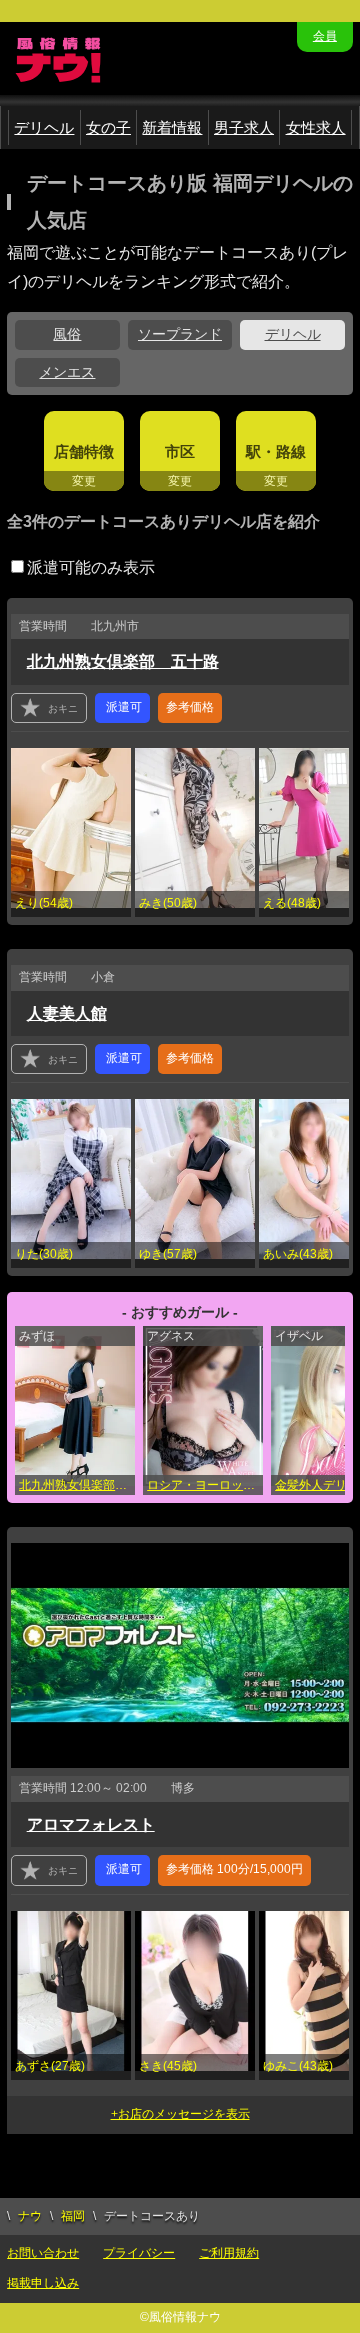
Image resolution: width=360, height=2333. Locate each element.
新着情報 (172, 127)
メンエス (67, 372)
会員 (325, 36)
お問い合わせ (43, 2253)
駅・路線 (276, 451)
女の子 (108, 127)
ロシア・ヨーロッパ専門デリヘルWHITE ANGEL (205, 1485)
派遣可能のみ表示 (91, 567)
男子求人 (244, 127)
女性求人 (316, 127)
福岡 (73, 2216)
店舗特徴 (84, 451)
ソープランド (180, 334)
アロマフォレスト (91, 1824)
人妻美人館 (67, 1013)
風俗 (67, 334)
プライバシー (139, 2253)
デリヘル (44, 127)
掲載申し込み (43, 2283)
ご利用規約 (229, 2253)
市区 (180, 451)
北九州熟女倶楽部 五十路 (123, 661)
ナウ (30, 2216)
